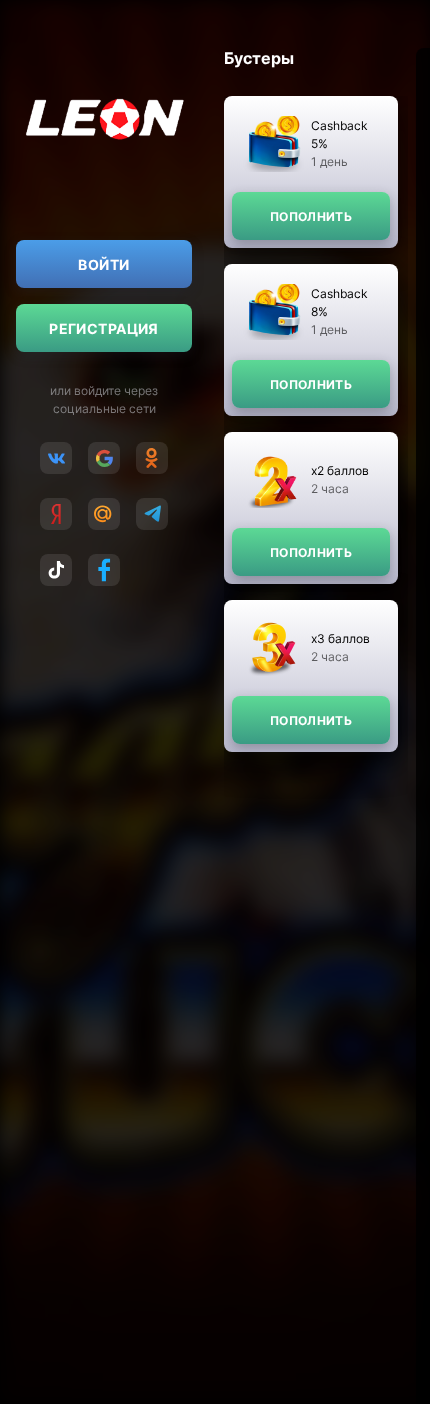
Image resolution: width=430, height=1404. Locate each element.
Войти (103, 264)
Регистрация (104, 328)
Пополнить (311, 216)
